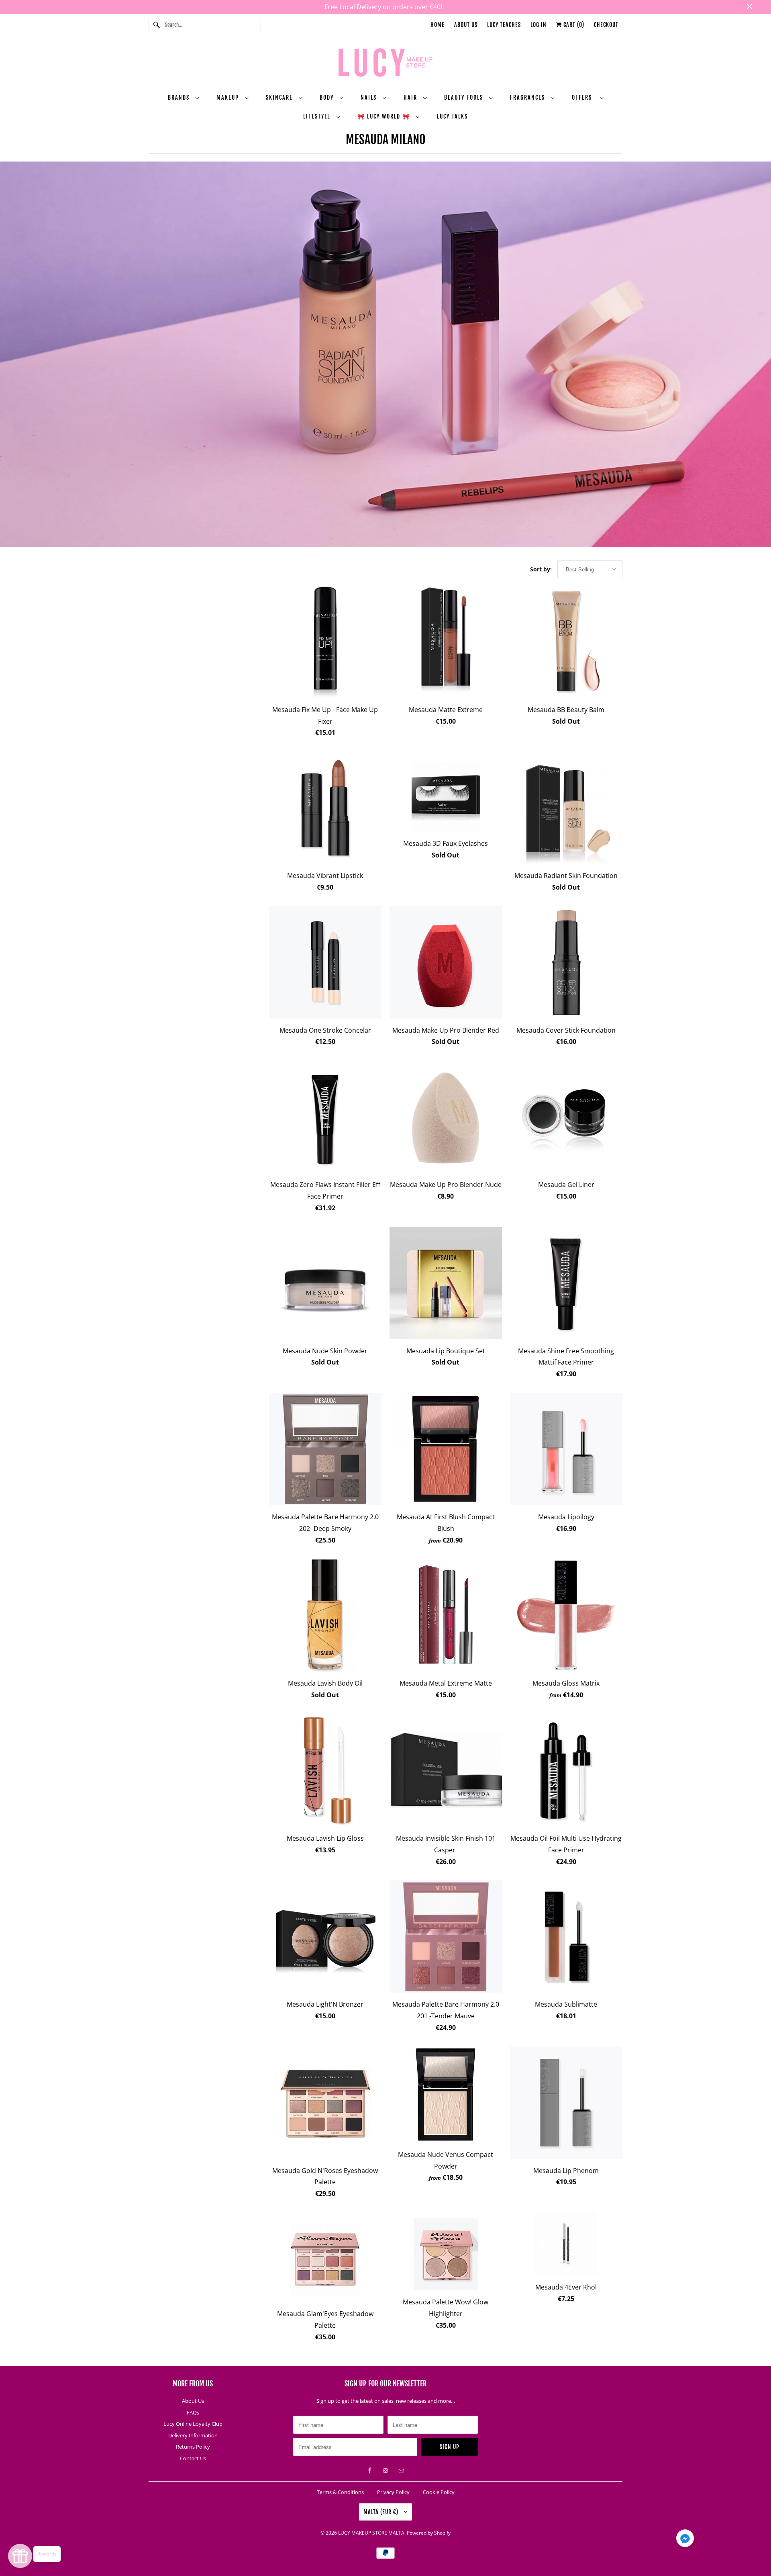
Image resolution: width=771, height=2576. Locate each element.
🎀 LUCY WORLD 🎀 (385, 116)
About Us (466, 25)
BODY (328, 97)
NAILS (370, 97)
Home (438, 25)
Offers (584, 97)
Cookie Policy (439, 2492)
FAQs (193, 2412)
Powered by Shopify (429, 2533)
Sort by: (542, 569)
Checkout (606, 25)
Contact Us (193, 2458)
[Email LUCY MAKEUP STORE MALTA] (401, 2471)
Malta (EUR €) (382, 2512)
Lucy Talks (452, 116)
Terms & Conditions (340, 2492)
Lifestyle (318, 116)
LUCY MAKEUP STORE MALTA (371, 2533)
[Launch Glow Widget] (20, 2556)
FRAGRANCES (528, 97)
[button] (685, 2540)
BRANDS (180, 97)
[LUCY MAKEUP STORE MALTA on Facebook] (370, 2471)
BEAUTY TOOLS (465, 97)
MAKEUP (229, 97)
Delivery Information (193, 2435)
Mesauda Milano (386, 140)
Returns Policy (193, 2447)
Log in (538, 25)
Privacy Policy (393, 2492)
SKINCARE (280, 97)
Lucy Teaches (504, 25)
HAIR (411, 97)
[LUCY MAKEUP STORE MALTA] (385, 64)
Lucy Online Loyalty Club (193, 2424)
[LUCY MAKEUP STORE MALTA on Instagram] (385, 2471)
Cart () (573, 25)
